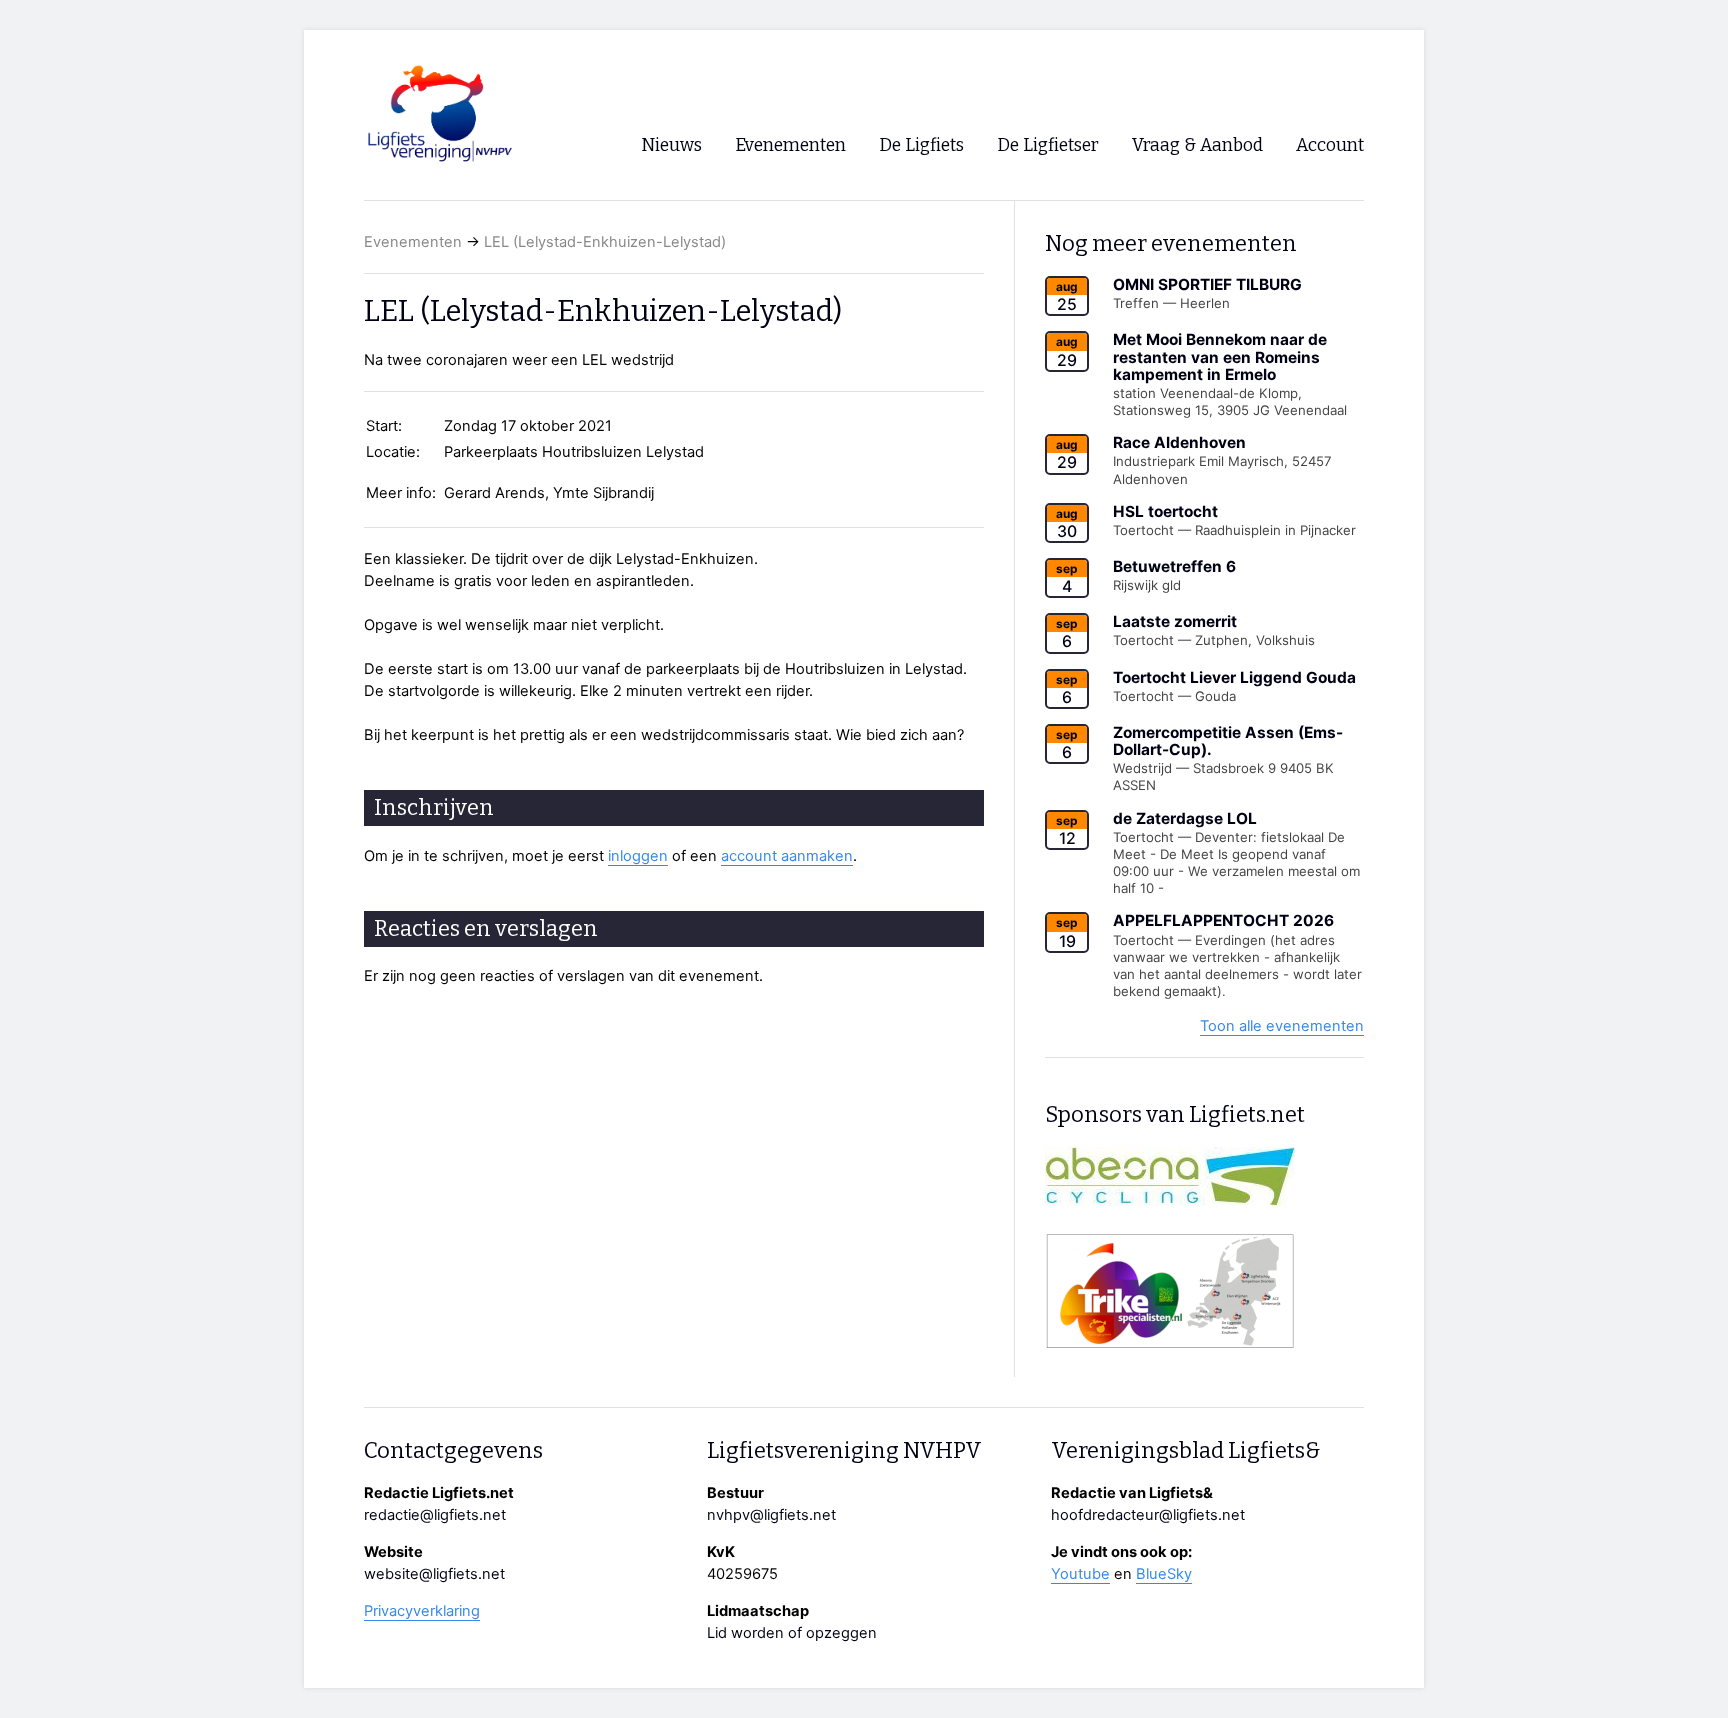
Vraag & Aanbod (1197, 145)
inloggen (638, 856)
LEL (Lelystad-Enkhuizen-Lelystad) (605, 242)
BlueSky (1164, 1574)
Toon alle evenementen (1282, 1026)
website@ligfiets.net (434, 1574)
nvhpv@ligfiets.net (771, 1515)
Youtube (1080, 1574)
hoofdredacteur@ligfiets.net (1148, 1515)
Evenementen (413, 242)
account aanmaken (787, 856)
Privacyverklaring (422, 1611)
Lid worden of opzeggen (792, 1633)
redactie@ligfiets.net (435, 1515)
